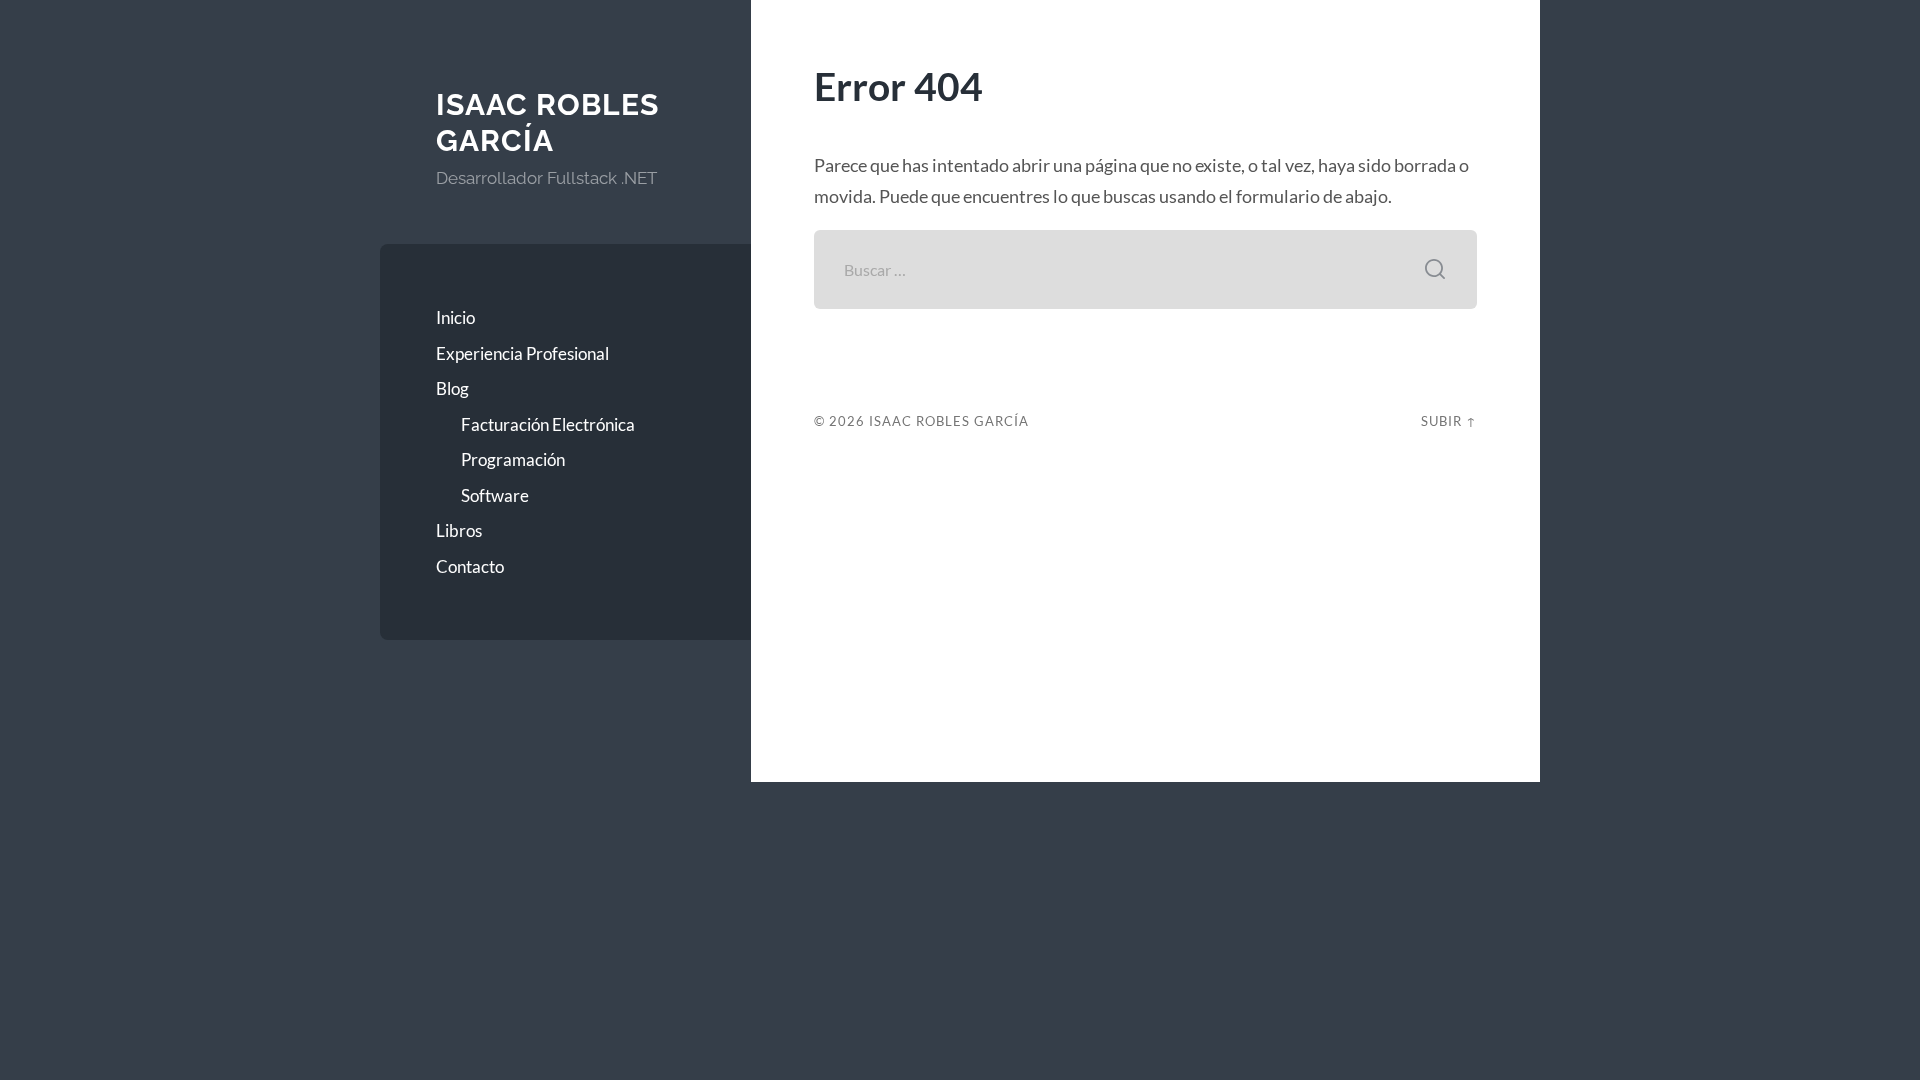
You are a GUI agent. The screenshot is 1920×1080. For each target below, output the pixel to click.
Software (495, 495)
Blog (452, 388)
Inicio (455, 317)
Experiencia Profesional (522, 353)
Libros (459, 530)
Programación (513, 459)
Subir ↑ (1449, 421)
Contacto (470, 566)
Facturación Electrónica (548, 424)
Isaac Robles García (547, 122)
